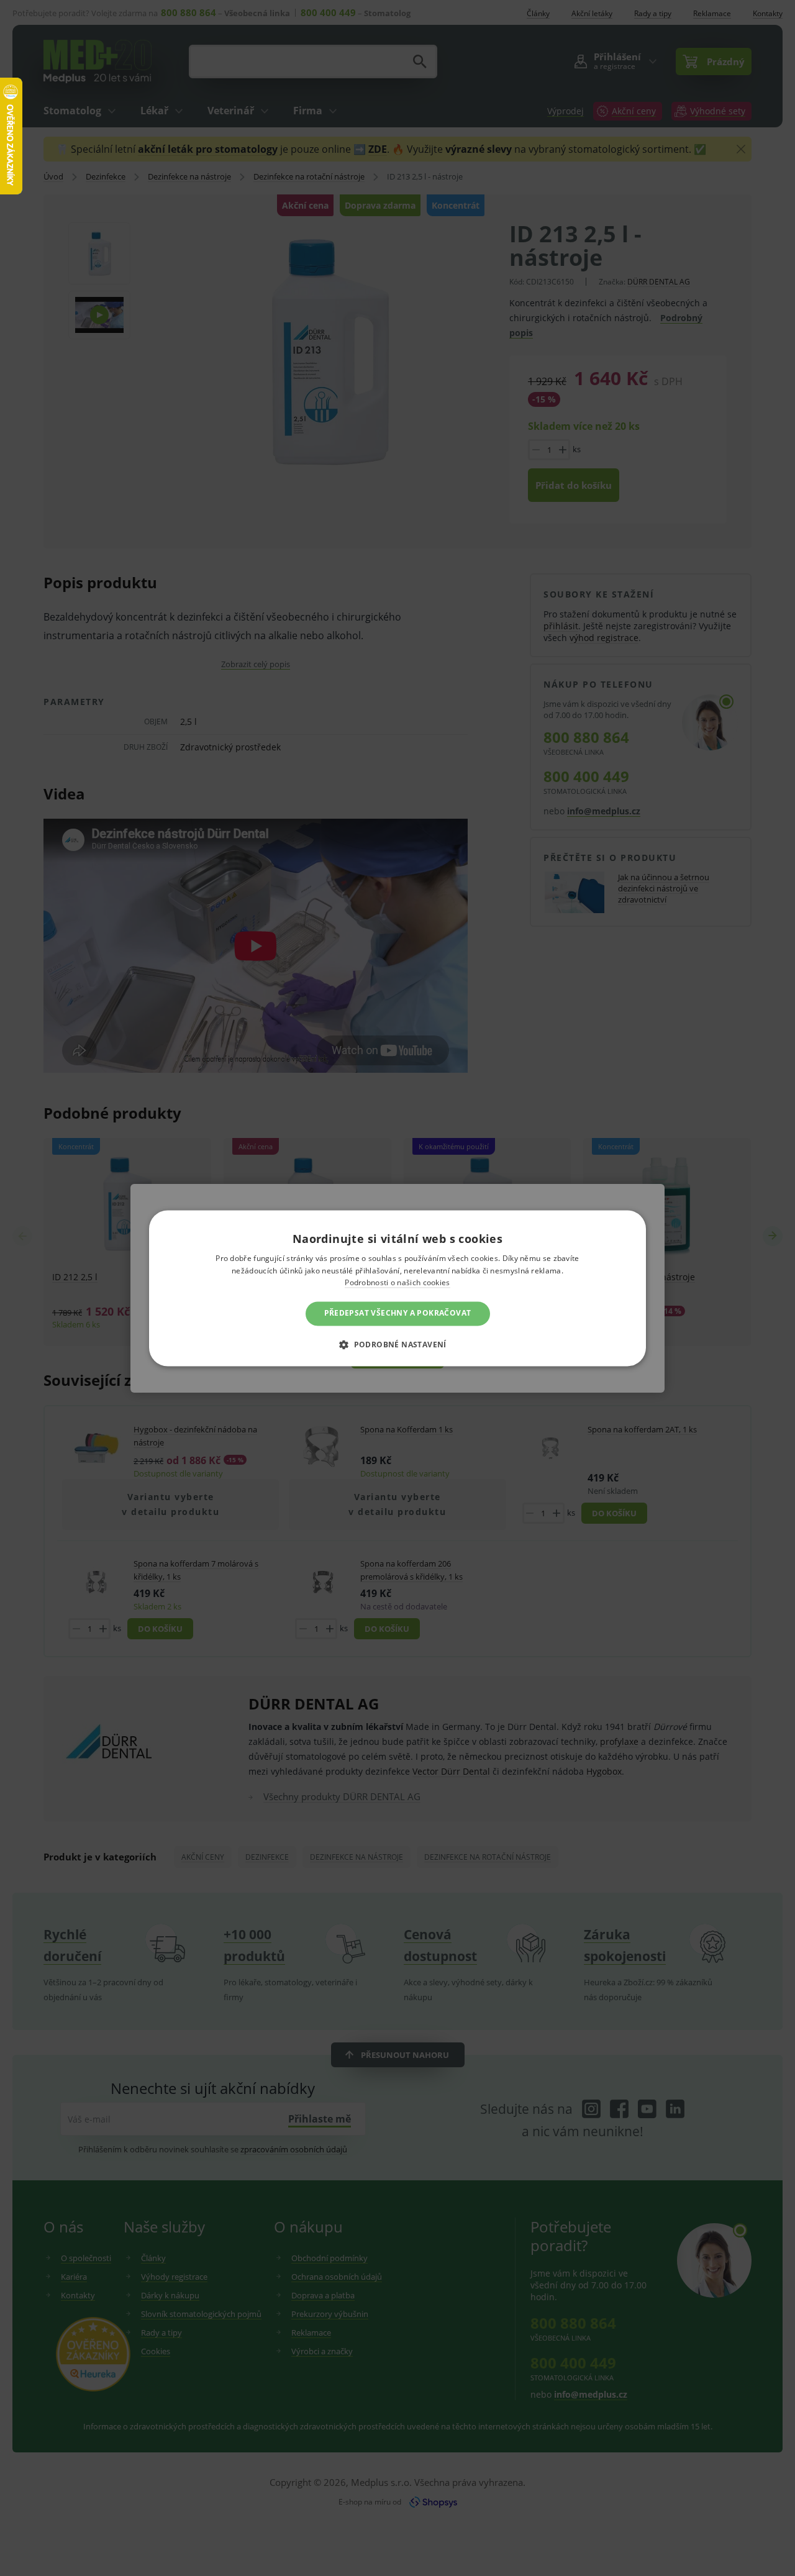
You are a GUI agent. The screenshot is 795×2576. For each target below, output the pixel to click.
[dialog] (397, 1288)
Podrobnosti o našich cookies (397, 1283)
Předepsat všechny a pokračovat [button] (398, 1313)
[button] (397, 1344)
